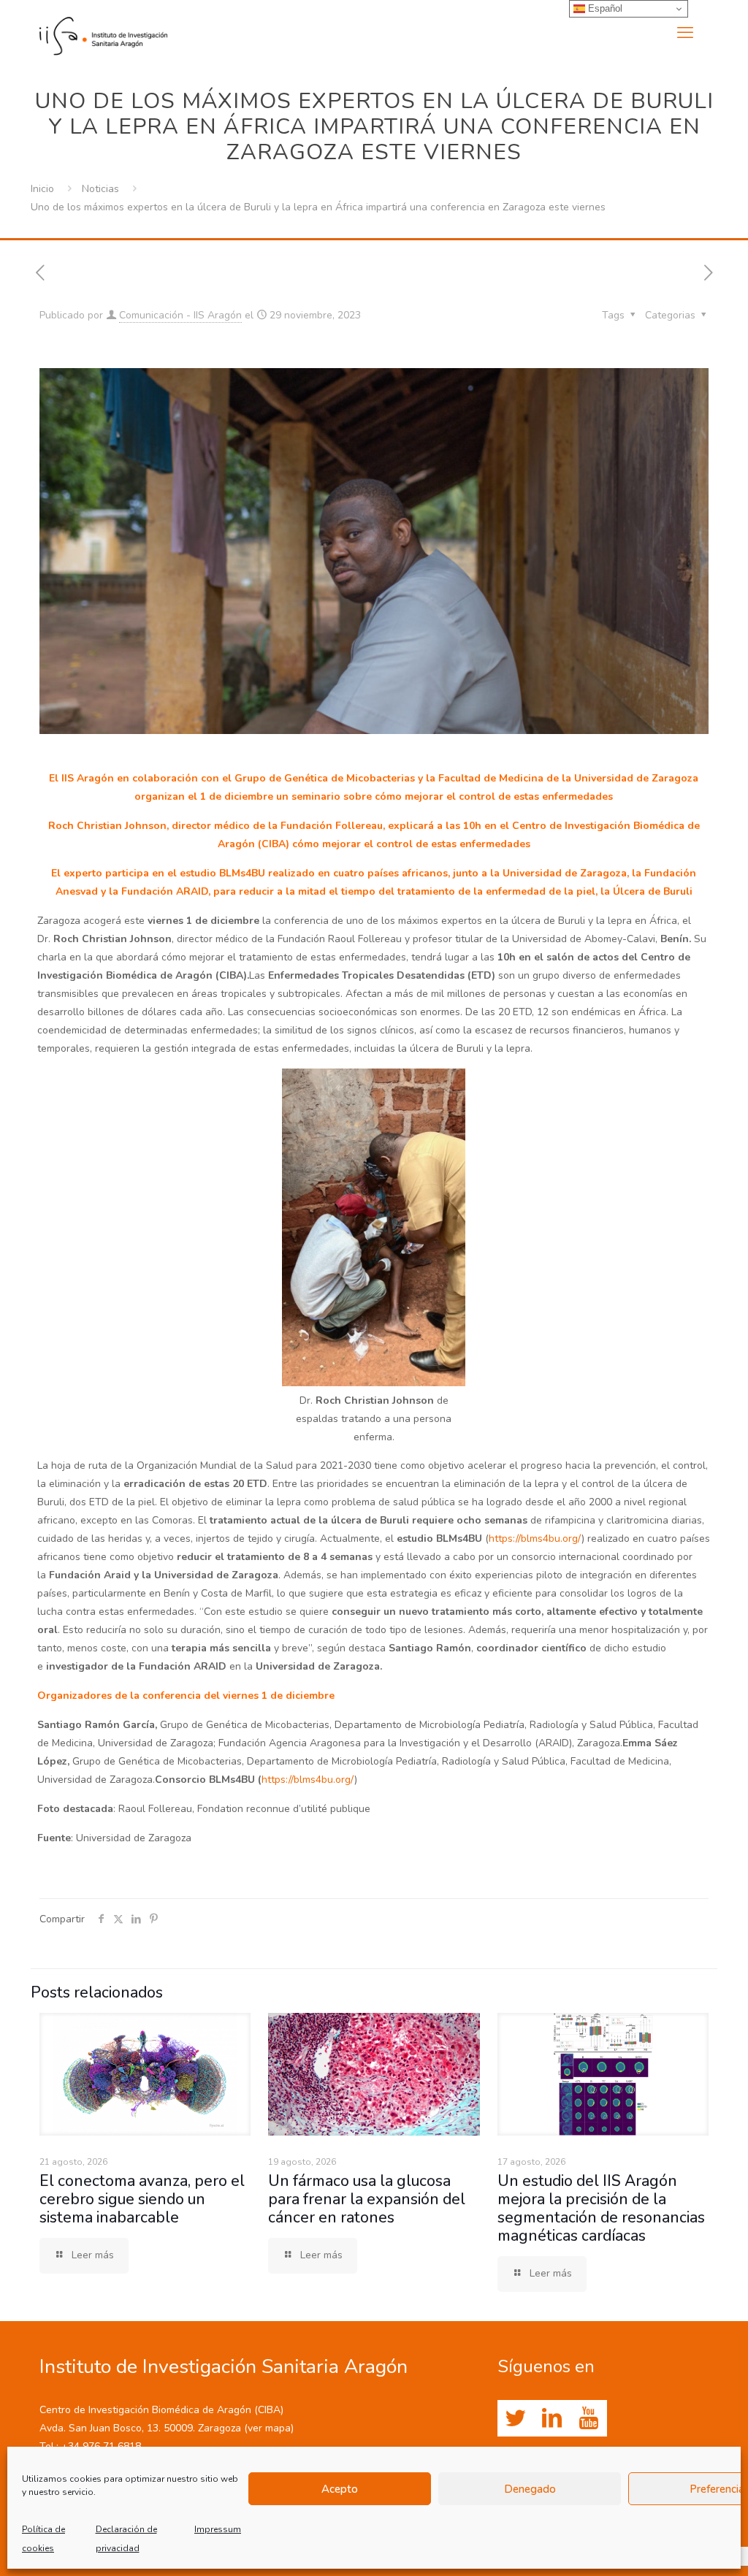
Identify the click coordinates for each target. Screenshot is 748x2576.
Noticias (100, 189)
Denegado (530, 2489)
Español (604, 8)
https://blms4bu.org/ (535, 1539)
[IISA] (103, 33)
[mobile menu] (685, 33)
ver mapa (269, 2428)
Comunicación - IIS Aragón (180, 315)
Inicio (42, 189)
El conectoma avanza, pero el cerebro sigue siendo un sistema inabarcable (142, 2199)
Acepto (340, 2489)
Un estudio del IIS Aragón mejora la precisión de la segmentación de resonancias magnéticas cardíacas (601, 2208)
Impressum (218, 2529)
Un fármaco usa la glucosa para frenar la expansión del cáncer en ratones (367, 2199)
